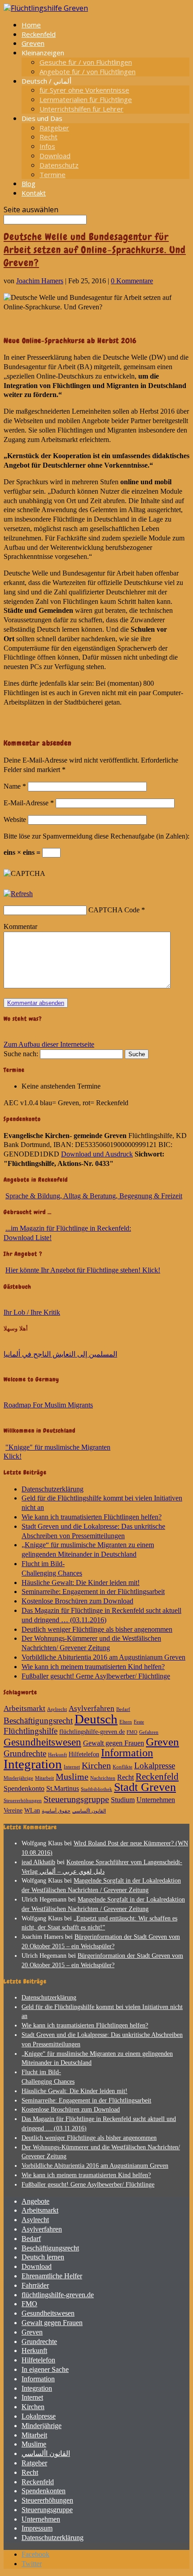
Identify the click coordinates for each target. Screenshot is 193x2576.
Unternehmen (156, 1800)
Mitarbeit (44, 1778)
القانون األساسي (89, 1811)
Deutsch (96, 1719)
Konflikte (123, 1767)
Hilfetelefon (84, 1754)
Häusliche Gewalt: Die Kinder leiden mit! (81, 1583)
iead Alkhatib (38, 1862)
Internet (72, 1767)
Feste (139, 1722)
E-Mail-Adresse (29, 803)
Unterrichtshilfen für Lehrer (81, 109)
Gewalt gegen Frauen (114, 1743)
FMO (132, 1732)
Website (15, 819)
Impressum (37, 2528)
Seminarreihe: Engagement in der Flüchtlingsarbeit (93, 1592)
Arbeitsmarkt (24, 1708)
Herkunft (57, 1755)
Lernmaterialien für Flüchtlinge (86, 99)
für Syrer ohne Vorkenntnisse (84, 90)
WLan (32, 1810)
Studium (123, 1800)
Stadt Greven (145, 1787)
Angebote (35, 2201)
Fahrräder (35, 2285)
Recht (48, 137)
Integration (33, 1764)
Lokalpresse (155, 1766)
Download (55, 156)
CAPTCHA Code (114, 910)
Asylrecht (57, 1709)
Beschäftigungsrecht (38, 1721)
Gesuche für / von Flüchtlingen (86, 62)
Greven (33, 43)
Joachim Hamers (40, 281)
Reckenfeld (39, 34)
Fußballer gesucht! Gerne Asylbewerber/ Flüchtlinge (96, 1676)
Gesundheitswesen (42, 1742)
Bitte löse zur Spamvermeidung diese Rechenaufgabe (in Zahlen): (96, 836)
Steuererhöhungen (23, 1801)
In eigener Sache (45, 2369)
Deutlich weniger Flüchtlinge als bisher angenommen (97, 1629)
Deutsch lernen (43, 2257)
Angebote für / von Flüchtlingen (88, 71)
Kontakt (34, 193)
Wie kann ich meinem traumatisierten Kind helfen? (93, 1667)
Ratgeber (54, 128)
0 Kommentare (132, 281)
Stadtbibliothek (96, 1789)
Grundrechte (25, 1753)
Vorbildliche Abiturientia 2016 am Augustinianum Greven (103, 1657)
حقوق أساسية (56, 1811)
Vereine (13, 1810)
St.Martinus (63, 1788)
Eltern (126, 1722)
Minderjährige (18, 1778)
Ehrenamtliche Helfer (52, 2276)
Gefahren (149, 1732)
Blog (29, 183)
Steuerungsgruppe (76, 1799)
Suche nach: (21, 1054)
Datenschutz (59, 165)
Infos (47, 146)
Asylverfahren (92, 1708)
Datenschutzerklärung (53, 1489)
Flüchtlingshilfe (31, 1731)
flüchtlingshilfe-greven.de (92, 1732)
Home (31, 25)
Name (15, 786)
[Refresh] (18, 894)
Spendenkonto (24, 1788)
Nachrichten (103, 1778)
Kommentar (20, 926)
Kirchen (96, 1765)
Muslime (72, 1777)
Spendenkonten (44, 2491)
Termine (53, 174)
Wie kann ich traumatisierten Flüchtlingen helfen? (92, 1517)
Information (127, 1753)
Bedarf (123, 1709)
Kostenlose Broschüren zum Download (77, 1601)
